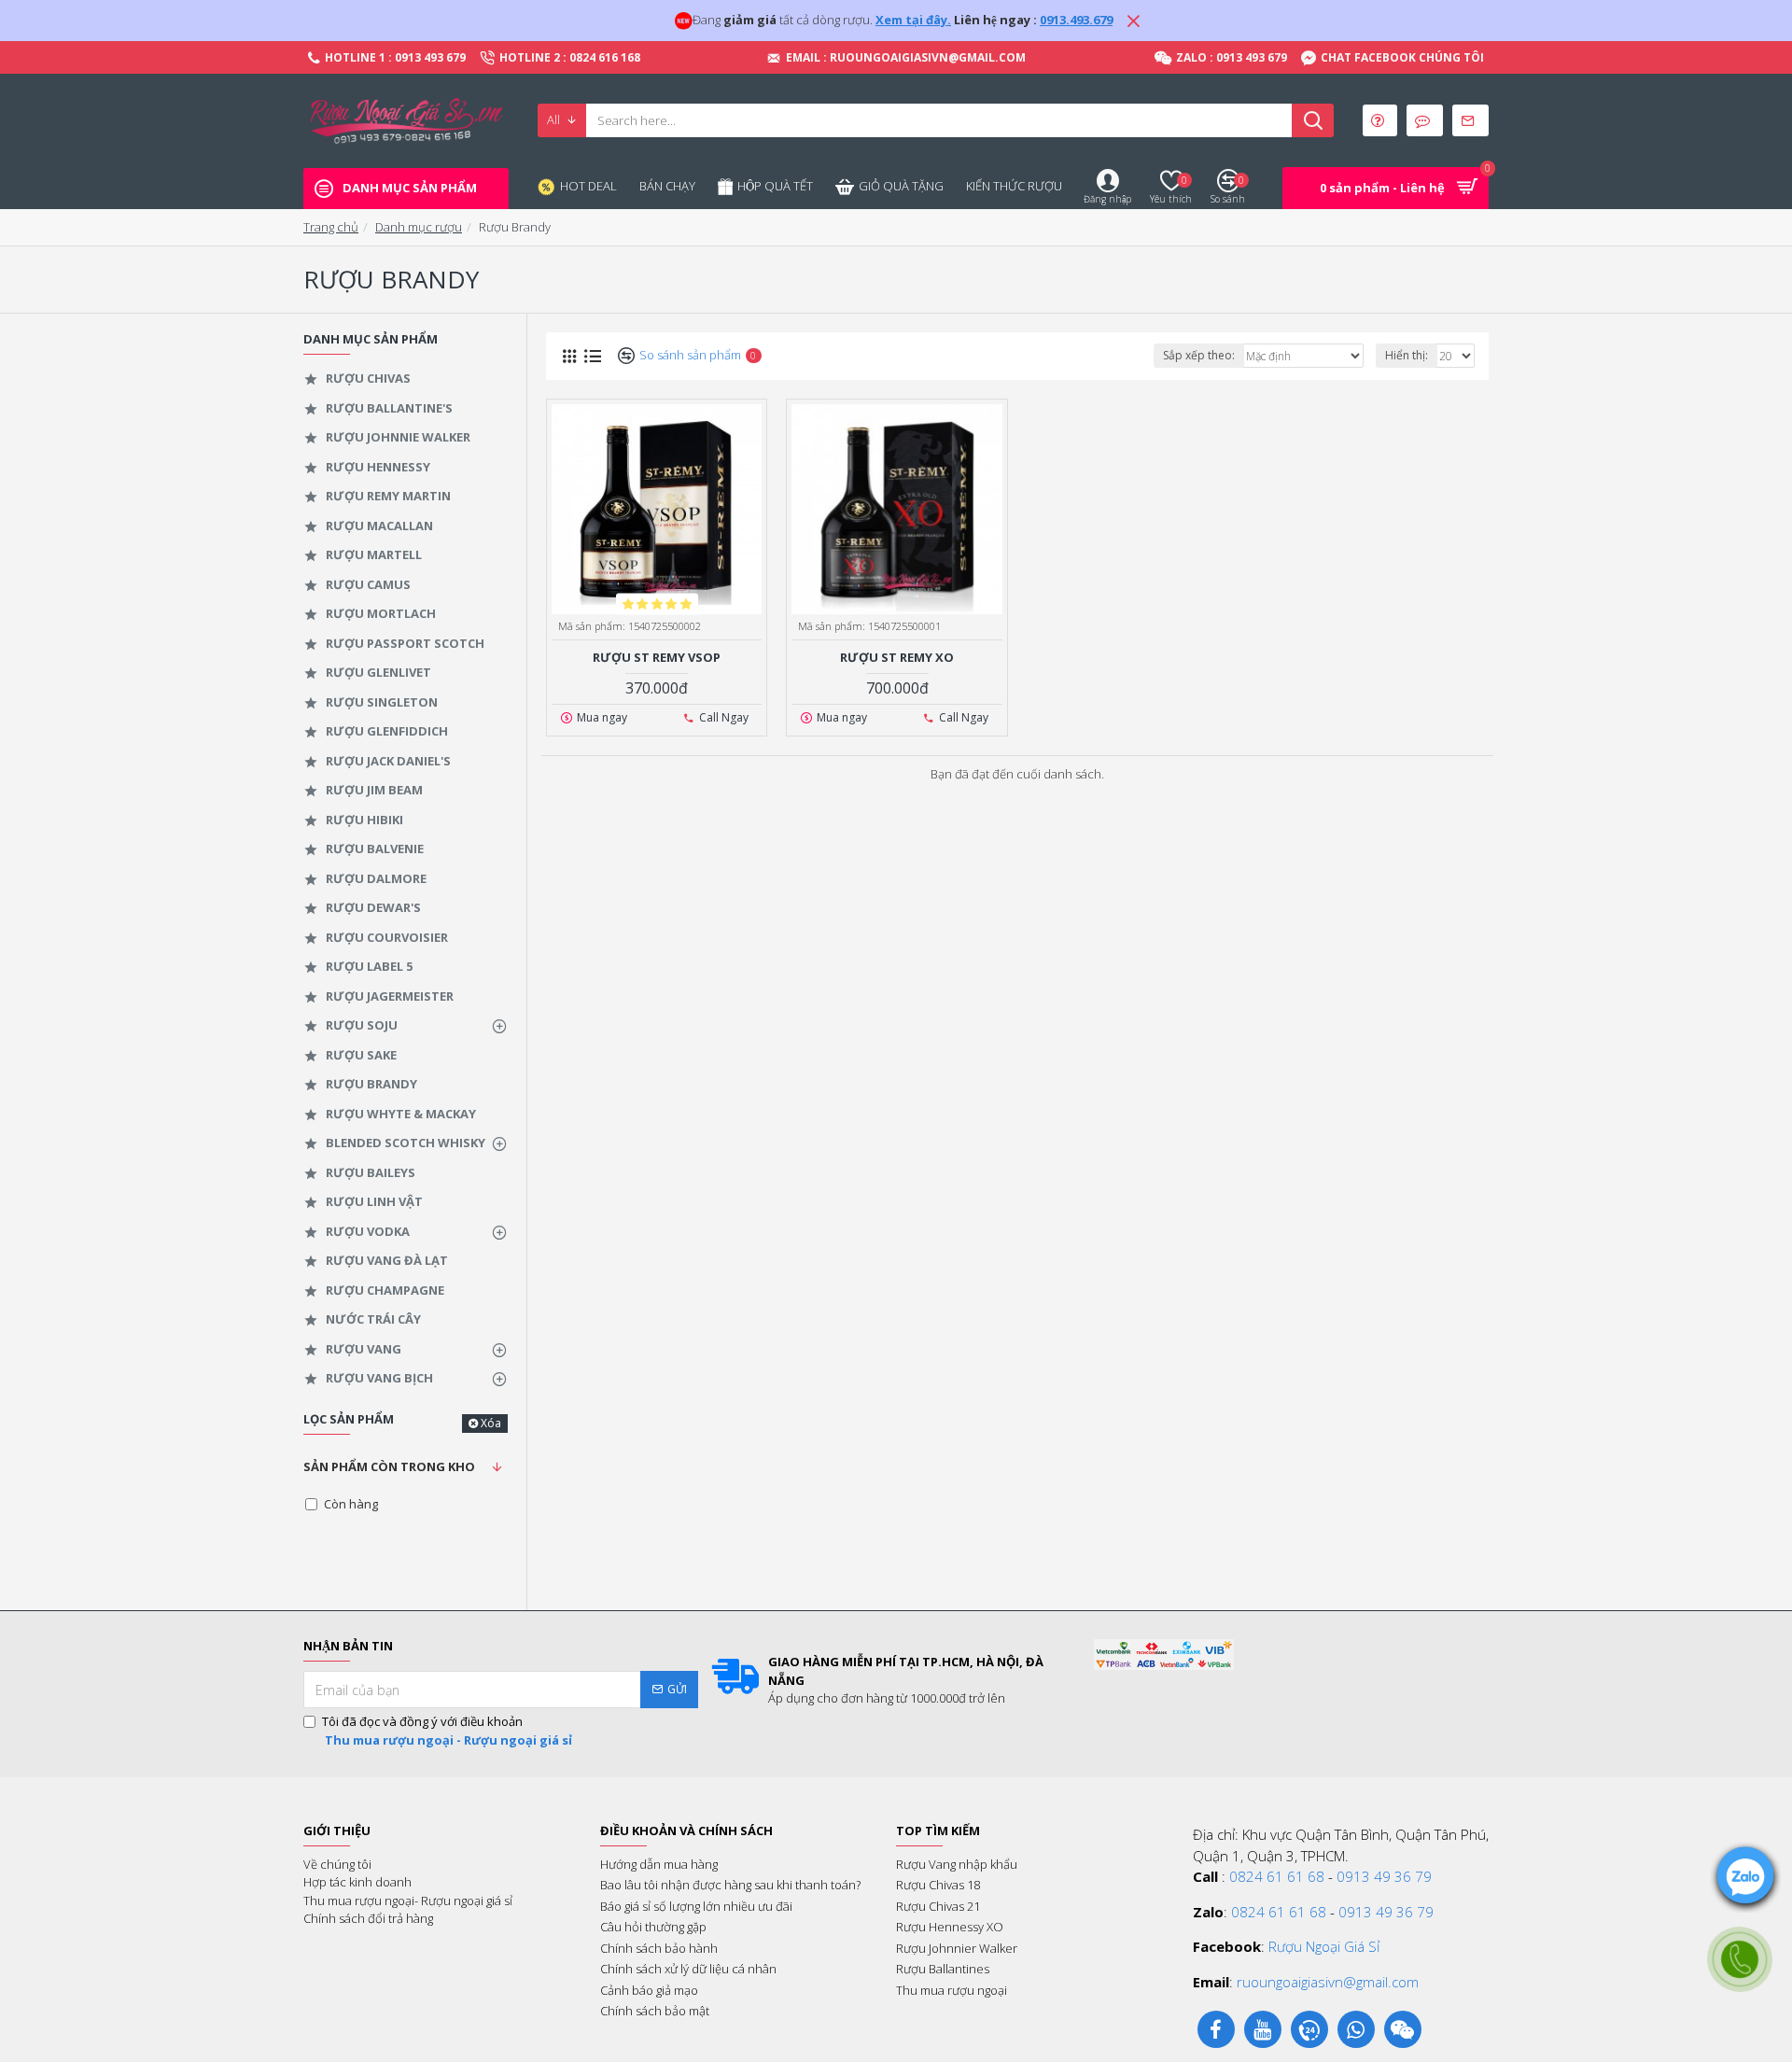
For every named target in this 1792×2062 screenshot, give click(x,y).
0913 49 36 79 (1384, 1876)
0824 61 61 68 (1277, 1876)
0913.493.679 (1076, 20)
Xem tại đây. (913, 20)
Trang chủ (331, 227)
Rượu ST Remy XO (897, 658)
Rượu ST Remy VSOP (657, 658)
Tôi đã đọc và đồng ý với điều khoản (447, 1731)
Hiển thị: (1407, 355)
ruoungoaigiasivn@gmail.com (1328, 1982)
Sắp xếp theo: (1199, 355)
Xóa (491, 1423)
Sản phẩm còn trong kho (389, 1466)
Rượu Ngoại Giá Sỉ (1324, 1946)
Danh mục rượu (419, 227)
